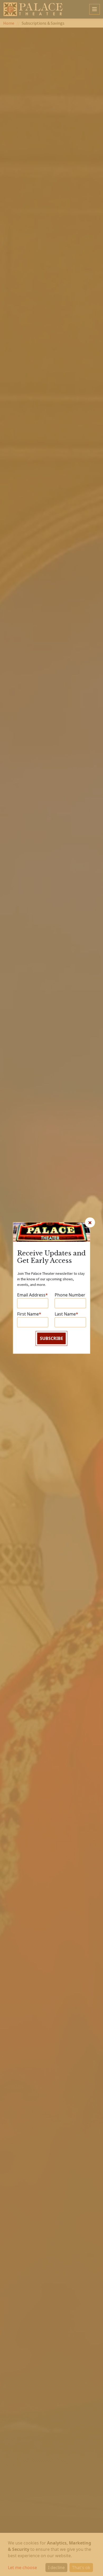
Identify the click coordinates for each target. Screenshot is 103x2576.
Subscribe (51, 1339)
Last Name (66, 1314)
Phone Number (70, 1295)
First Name (29, 1314)
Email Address (32, 1295)
